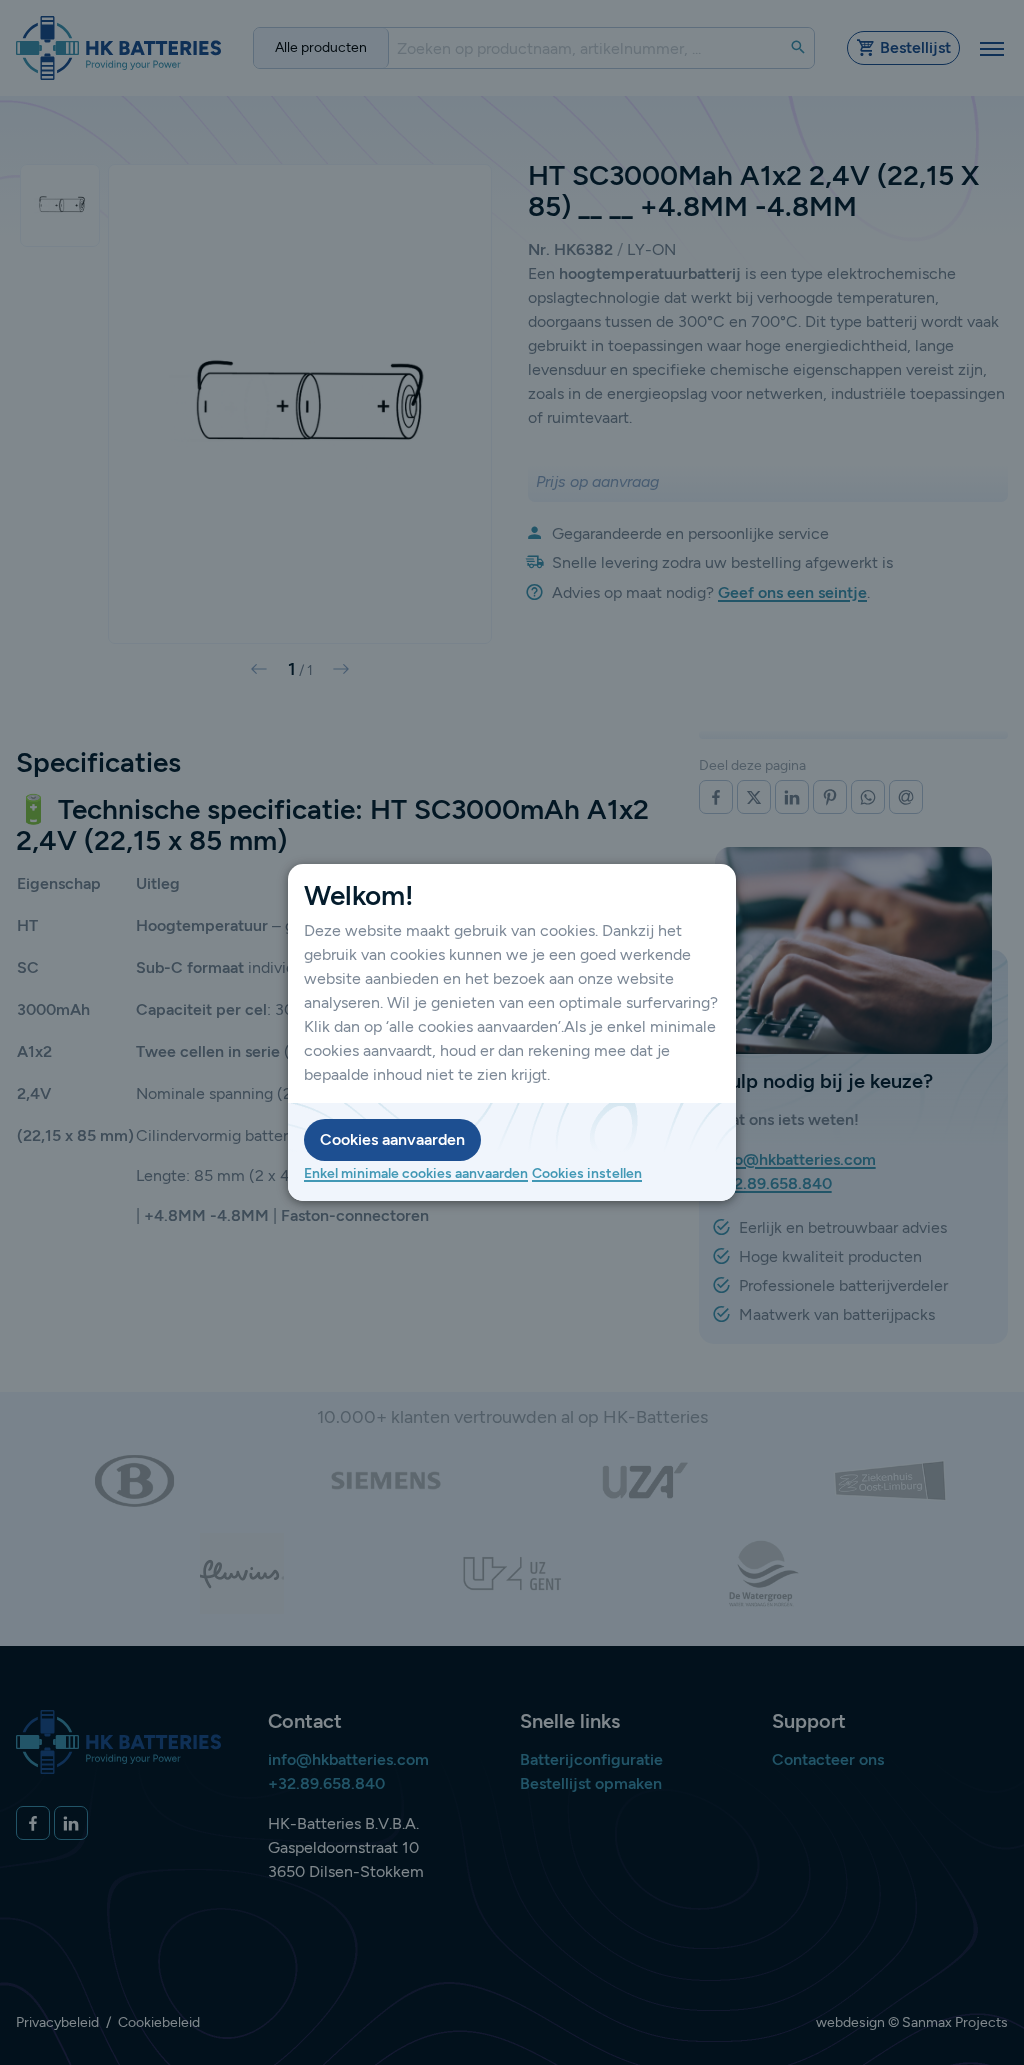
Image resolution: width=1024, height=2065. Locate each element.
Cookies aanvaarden (392, 1139)
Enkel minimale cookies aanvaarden (416, 1173)
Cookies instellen (587, 1173)
